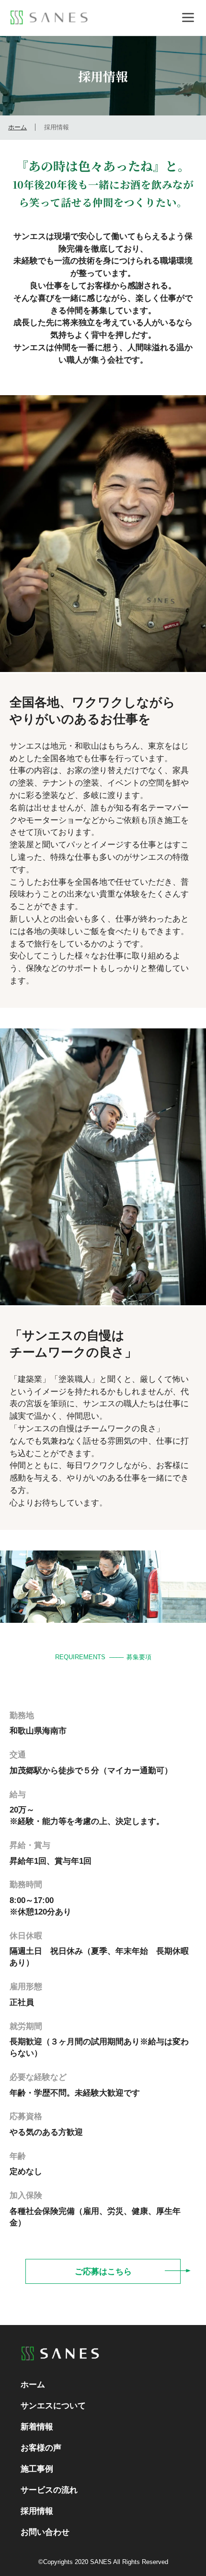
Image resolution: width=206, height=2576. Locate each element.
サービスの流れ (49, 2490)
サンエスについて (53, 2405)
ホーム (17, 127)
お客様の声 (41, 2448)
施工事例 (37, 2469)
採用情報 (37, 2511)
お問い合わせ (45, 2532)
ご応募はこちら (103, 2271)
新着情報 (37, 2427)
